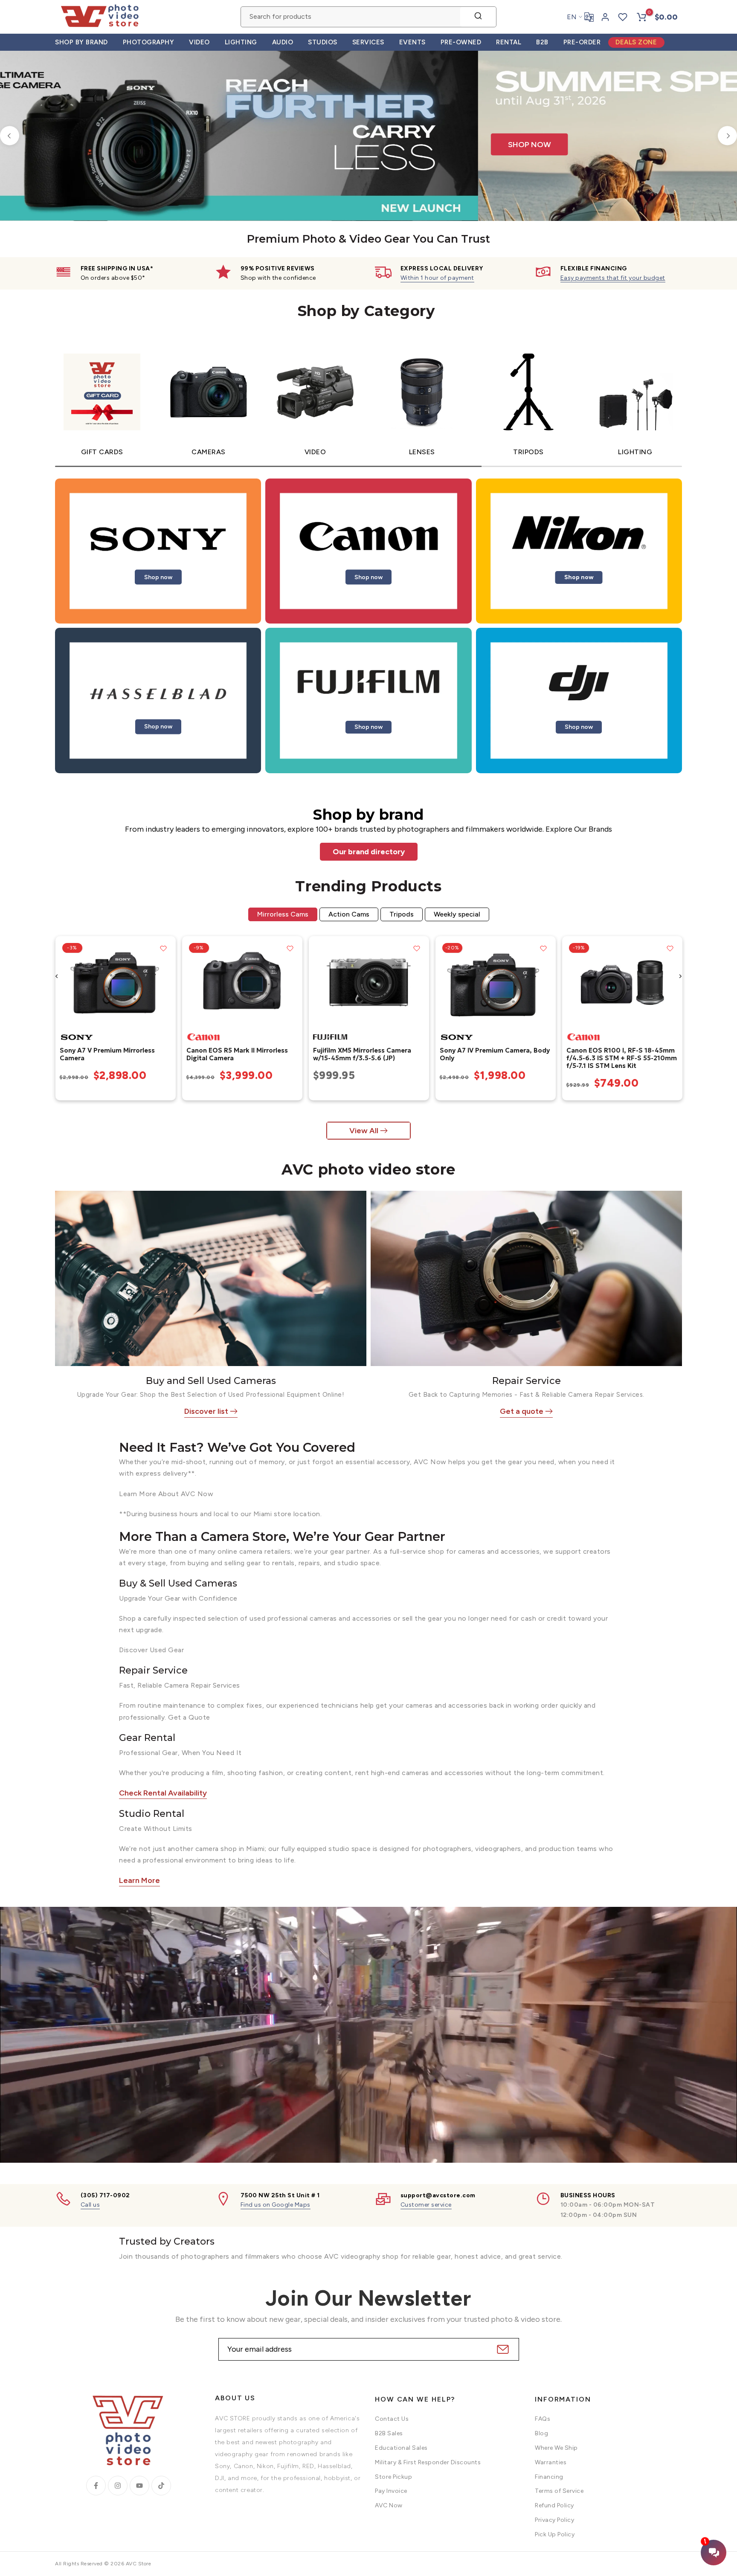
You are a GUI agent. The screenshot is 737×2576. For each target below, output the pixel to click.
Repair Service (527, 1381)
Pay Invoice (391, 2491)
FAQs (543, 2419)
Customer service (426, 2205)
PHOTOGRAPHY (149, 42)
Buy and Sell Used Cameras (211, 1381)
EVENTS (412, 42)
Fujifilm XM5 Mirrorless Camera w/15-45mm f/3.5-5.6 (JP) (362, 1054)
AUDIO (283, 42)
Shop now (158, 577)
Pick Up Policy (555, 2534)
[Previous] (10, 136)
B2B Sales (389, 2433)
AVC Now (389, 2505)
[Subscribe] (502, 2349)
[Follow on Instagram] (118, 2486)
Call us (90, 2205)
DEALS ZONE (636, 42)
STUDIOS (323, 42)
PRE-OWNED (461, 42)
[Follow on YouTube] (139, 2486)
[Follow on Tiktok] (161, 2486)
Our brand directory (369, 852)
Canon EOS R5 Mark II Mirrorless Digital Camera (237, 1054)
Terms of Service (559, 2491)
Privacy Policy (554, 2520)
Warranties (551, 2462)
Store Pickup (393, 2476)
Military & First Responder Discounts (428, 2462)
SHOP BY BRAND (81, 42)
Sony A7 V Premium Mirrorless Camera (107, 1054)
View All (364, 1131)
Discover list (206, 1411)
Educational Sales (401, 2448)
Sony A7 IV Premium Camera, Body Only (494, 1054)
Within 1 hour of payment (437, 278)
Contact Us (392, 2419)
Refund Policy (554, 2505)
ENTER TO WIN (310, 75)
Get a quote (522, 1411)
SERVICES (368, 42)
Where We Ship (556, 2448)
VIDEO (199, 42)
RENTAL (509, 42)
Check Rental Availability (163, 1793)
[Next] (727, 136)
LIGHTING (241, 42)
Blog (541, 2433)
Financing (549, 2476)
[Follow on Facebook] (96, 2486)
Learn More (139, 1880)
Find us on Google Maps (276, 2205)
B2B (542, 42)
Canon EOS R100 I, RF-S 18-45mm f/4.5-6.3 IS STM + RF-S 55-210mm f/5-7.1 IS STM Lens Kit (621, 1058)
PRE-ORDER (582, 42)
